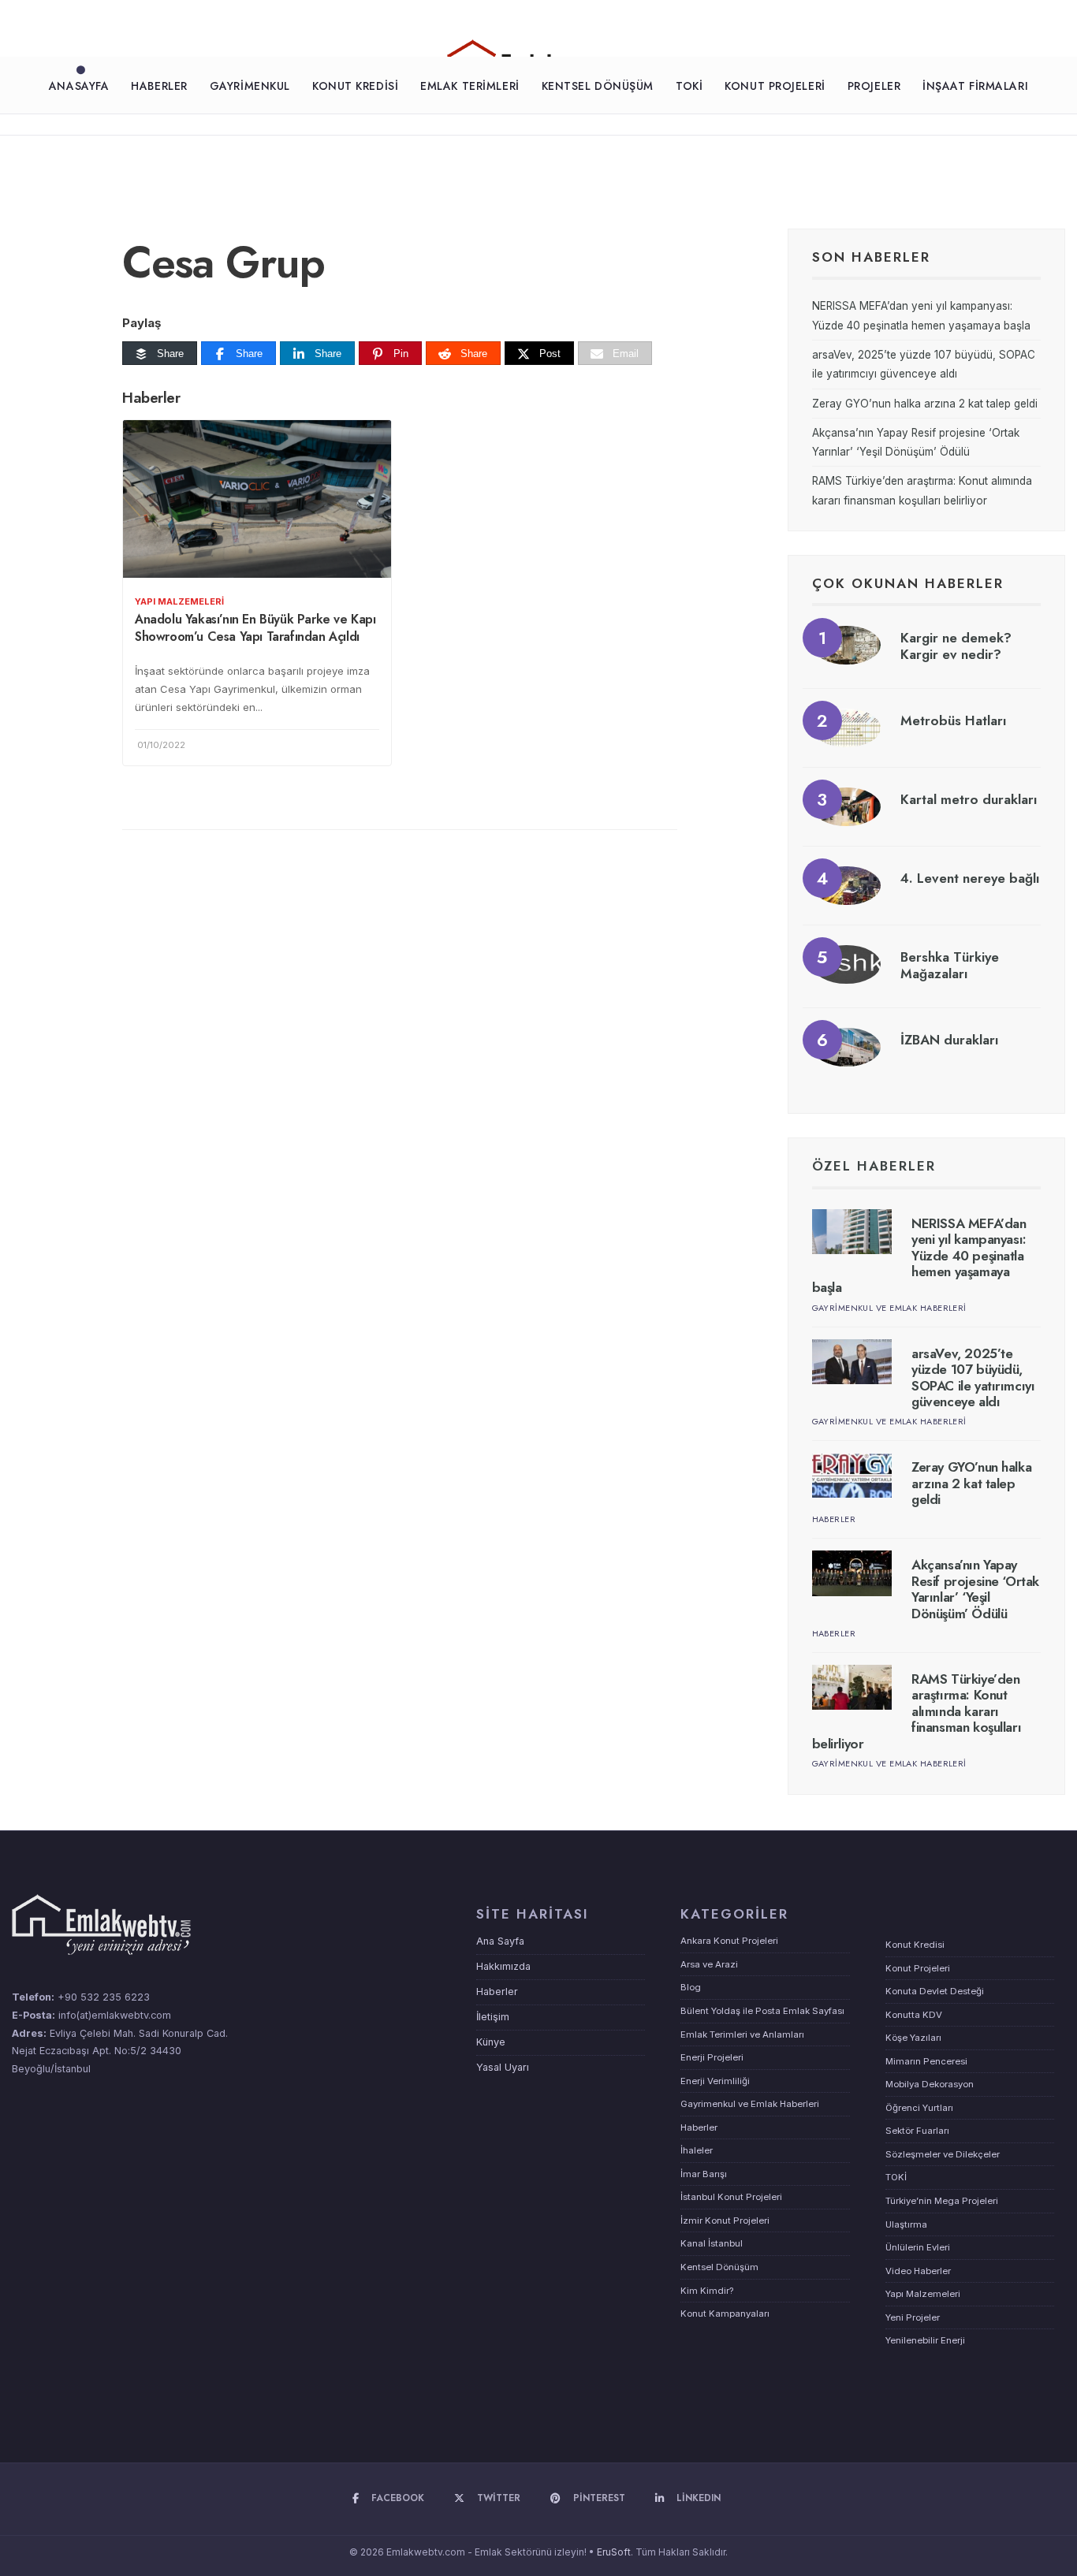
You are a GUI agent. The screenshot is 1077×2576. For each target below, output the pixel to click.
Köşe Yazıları (913, 2038)
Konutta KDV (914, 2015)
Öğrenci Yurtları (919, 2108)
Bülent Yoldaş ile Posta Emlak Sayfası (762, 2011)
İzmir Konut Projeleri (725, 2220)
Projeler (874, 86)
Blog (691, 1987)
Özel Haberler (874, 1166)
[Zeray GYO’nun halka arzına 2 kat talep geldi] (852, 1475)
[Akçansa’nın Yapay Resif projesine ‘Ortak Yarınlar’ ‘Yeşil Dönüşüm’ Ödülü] (852, 1573)
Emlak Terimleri (470, 86)
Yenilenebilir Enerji (925, 2340)
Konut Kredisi (355, 86)
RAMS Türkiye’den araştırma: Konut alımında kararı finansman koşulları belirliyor (917, 1711)
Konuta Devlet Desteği (935, 1991)
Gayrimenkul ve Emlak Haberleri (889, 1308)
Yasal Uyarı (503, 2067)
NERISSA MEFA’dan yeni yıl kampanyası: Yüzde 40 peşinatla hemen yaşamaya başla (919, 1256)
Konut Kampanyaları (725, 2314)
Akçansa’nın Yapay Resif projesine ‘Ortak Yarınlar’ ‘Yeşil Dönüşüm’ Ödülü (975, 1589)
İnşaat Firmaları (975, 86)
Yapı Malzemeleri (179, 601)
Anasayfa (79, 86)
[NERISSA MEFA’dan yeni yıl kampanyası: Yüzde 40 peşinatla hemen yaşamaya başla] (852, 1232)
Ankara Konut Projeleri (729, 1941)
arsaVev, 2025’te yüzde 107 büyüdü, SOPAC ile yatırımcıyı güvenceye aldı (973, 1377)
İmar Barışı (704, 2174)
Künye (491, 2042)
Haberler (159, 86)
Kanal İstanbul (712, 2243)
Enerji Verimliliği (715, 2081)
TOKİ (689, 86)
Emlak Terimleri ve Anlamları (742, 2034)
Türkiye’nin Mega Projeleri (942, 2201)
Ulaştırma (906, 2224)
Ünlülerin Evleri (918, 2247)
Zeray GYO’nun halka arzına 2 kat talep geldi (925, 404)
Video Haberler (918, 2271)
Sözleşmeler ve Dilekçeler (943, 2154)
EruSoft (614, 2552)
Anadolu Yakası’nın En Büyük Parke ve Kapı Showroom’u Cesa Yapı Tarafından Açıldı (255, 628)
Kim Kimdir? (707, 2291)
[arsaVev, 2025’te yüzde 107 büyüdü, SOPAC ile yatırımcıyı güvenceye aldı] (852, 1362)
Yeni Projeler (913, 2317)
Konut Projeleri (775, 86)
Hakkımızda (503, 1966)
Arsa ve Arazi (709, 1964)
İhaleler (697, 2150)
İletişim (493, 2017)
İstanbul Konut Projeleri (731, 2197)
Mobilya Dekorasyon (930, 2084)
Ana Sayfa (500, 1941)
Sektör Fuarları (917, 2131)
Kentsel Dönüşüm (598, 86)
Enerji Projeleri (712, 2057)
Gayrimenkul (250, 86)
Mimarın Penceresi (926, 2061)
